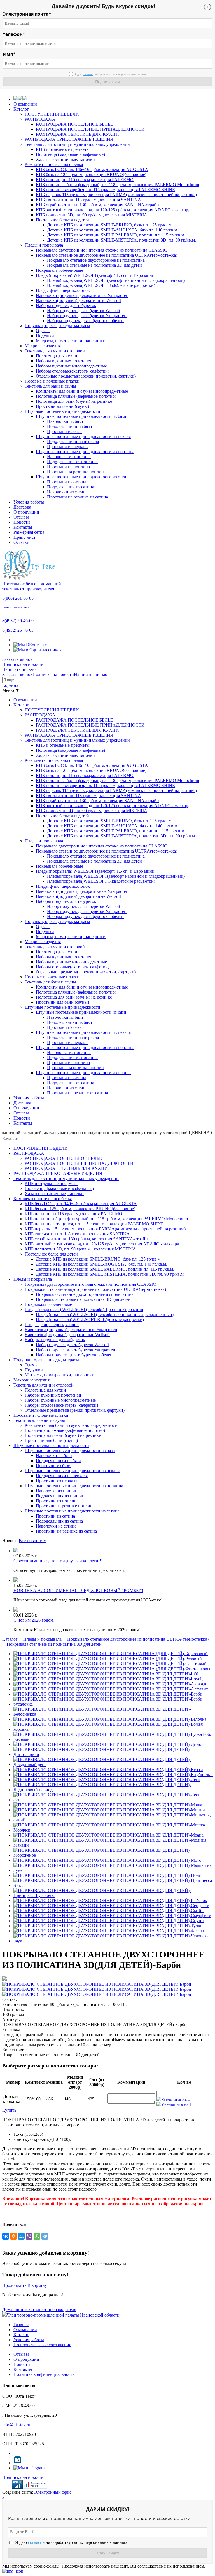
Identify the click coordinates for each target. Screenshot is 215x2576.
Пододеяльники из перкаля (73, 442)
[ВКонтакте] (6, 2236)
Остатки (21, 542)
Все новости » (32, 1541)
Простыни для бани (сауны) (62, 406)
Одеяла (43, 331)
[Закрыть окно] (13, 2571)
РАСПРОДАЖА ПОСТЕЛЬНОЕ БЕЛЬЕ (74, 124)
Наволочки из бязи (65, 421)
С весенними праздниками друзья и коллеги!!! (58, 1561)
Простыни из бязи (64, 431)
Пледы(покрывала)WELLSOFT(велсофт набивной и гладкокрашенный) (116, 280)
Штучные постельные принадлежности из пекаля (83, 436)
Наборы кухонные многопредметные (71, 366)
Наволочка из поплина (69, 457)
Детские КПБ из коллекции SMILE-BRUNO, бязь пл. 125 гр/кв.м (109, 225)
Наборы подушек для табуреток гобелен (85, 321)
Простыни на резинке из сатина (78, 497)
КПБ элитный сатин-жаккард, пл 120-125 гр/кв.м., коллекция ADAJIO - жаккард (113, 210)
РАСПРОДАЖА (40, 119)
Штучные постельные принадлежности (62, 411)
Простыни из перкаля (68, 447)
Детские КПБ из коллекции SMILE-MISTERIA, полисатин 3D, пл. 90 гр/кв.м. (121, 240)
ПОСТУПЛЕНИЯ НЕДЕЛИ (52, 114)
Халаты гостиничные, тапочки (65, 159)
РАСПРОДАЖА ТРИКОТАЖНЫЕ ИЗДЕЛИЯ (69, 139)
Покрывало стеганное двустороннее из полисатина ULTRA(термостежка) (107, 255)
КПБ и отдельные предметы (63, 149)
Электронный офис (53, 2492)
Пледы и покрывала (44, 245)
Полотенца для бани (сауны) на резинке (74, 401)
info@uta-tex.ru (16, 2425)
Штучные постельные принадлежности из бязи (81, 416)
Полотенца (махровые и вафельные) (70, 154)
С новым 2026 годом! (34, 1620)
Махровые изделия (43, 346)
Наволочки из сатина (67, 492)
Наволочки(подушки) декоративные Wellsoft (78, 300)
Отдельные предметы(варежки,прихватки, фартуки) (86, 376)
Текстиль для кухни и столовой (55, 351)
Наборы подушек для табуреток (66, 305)
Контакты (23, 527)
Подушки (45, 336)
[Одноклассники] (13, 2236)
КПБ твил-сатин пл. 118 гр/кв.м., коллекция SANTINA (88, 200)
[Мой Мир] (21, 2236)
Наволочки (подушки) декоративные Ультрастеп (82, 295)
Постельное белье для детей (62, 220)
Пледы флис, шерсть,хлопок (63, 290)
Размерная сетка (29, 532)
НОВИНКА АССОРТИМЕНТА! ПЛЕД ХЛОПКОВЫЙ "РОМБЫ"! (78, 1590)
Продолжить (14, 2285)
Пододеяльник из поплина (72, 462)
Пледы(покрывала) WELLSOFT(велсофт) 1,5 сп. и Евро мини (95, 275)
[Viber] (29, 2236)
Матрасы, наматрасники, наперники (71, 341)
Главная (21, 2325)
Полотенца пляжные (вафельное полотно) (76, 396)
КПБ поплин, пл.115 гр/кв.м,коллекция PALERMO (85, 180)
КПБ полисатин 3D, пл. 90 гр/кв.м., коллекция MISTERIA (92, 215)
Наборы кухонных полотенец (64, 361)
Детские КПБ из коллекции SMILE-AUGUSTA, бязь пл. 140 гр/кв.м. (113, 230)
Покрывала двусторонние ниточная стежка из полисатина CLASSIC (101, 250)
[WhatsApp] (37, 2236)
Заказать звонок (17, 659)
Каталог (21, 109)
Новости (22, 522)
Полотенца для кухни (57, 356)
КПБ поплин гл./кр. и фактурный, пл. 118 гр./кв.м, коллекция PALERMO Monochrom (117, 185)
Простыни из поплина (68, 467)
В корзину (37, 2285)
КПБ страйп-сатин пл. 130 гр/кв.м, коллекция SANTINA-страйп (97, 205)
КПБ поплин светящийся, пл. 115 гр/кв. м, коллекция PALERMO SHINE (105, 190)
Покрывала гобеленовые (59, 270)
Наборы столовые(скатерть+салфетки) (73, 371)
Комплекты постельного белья (54, 164)
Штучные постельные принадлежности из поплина (85, 452)
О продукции (26, 512)
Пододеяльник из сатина (71, 487)
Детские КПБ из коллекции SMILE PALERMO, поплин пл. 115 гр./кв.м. (116, 235)
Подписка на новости (23, 664)
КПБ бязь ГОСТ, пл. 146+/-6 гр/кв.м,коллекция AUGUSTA (92, 169)
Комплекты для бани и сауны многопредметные (82, 391)
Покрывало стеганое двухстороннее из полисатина (96, 260)
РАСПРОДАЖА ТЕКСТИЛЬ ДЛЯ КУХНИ (77, 134)
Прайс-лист (24, 537)
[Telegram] (45, 2236)
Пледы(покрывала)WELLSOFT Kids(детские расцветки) (101, 285)
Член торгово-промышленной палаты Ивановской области (63, 2315)
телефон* (14, 34)
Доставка (22, 507)
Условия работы (29, 502)
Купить (9, 2110)
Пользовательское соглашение (42, 2345)
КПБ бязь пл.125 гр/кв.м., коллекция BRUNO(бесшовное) (91, 175)
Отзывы (21, 517)
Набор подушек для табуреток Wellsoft (84, 311)
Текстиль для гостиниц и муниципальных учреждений (77, 144)
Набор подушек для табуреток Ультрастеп (87, 316)
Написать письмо (19, 669)
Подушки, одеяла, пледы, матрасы (57, 326)
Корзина (10, 685)
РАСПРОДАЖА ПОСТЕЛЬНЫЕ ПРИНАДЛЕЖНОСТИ (90, 129)
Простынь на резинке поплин (75, 472)
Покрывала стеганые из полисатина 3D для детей (94, 265)
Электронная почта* (27, 14)
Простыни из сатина (67, 482)
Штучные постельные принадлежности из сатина (83, 477)
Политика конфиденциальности (44, 2374)
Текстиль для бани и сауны (50, 386)
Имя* (9, 54)
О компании (25, 104)
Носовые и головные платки (52, 381)
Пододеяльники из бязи (70, 426)
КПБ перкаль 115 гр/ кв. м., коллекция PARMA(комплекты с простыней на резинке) (116, 195)
